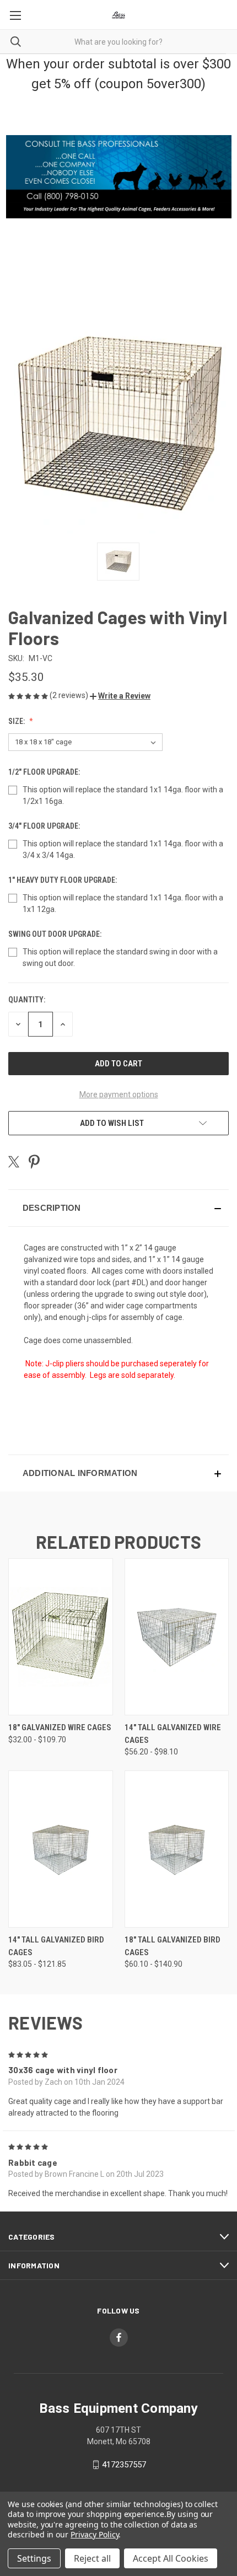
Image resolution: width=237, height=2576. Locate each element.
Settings (34, 2558)
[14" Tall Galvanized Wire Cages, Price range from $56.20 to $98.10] (177, 1637)
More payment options (119, 1094)
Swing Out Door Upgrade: (56, 934)
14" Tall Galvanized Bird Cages (56, 1946)
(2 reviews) (70, 695)
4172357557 (124, 2465)
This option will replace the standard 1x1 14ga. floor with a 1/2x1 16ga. (123, 795)
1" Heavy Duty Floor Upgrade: (63, 880)
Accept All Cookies (171, 2558)
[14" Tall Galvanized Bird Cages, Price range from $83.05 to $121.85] (61, 1849)
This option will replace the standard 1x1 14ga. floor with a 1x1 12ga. (123, 903)
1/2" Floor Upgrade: (45, 772)
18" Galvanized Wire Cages (60, 1727)
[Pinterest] (34, 1162)
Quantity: (27, 1000)
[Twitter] (14, 1162)
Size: (17, 721)
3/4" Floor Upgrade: (45, 826)
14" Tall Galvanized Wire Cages (173, 1734)
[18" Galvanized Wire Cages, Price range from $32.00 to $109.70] (61, 1637)
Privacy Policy (95, 2534)
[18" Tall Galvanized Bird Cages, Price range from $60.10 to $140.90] (177, 1849)
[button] (120, 696)
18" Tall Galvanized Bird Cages (173, 1946)
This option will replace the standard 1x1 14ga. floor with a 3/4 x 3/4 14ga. (123, 849)
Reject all (92, 2558)
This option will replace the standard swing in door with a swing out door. (120, 957)
